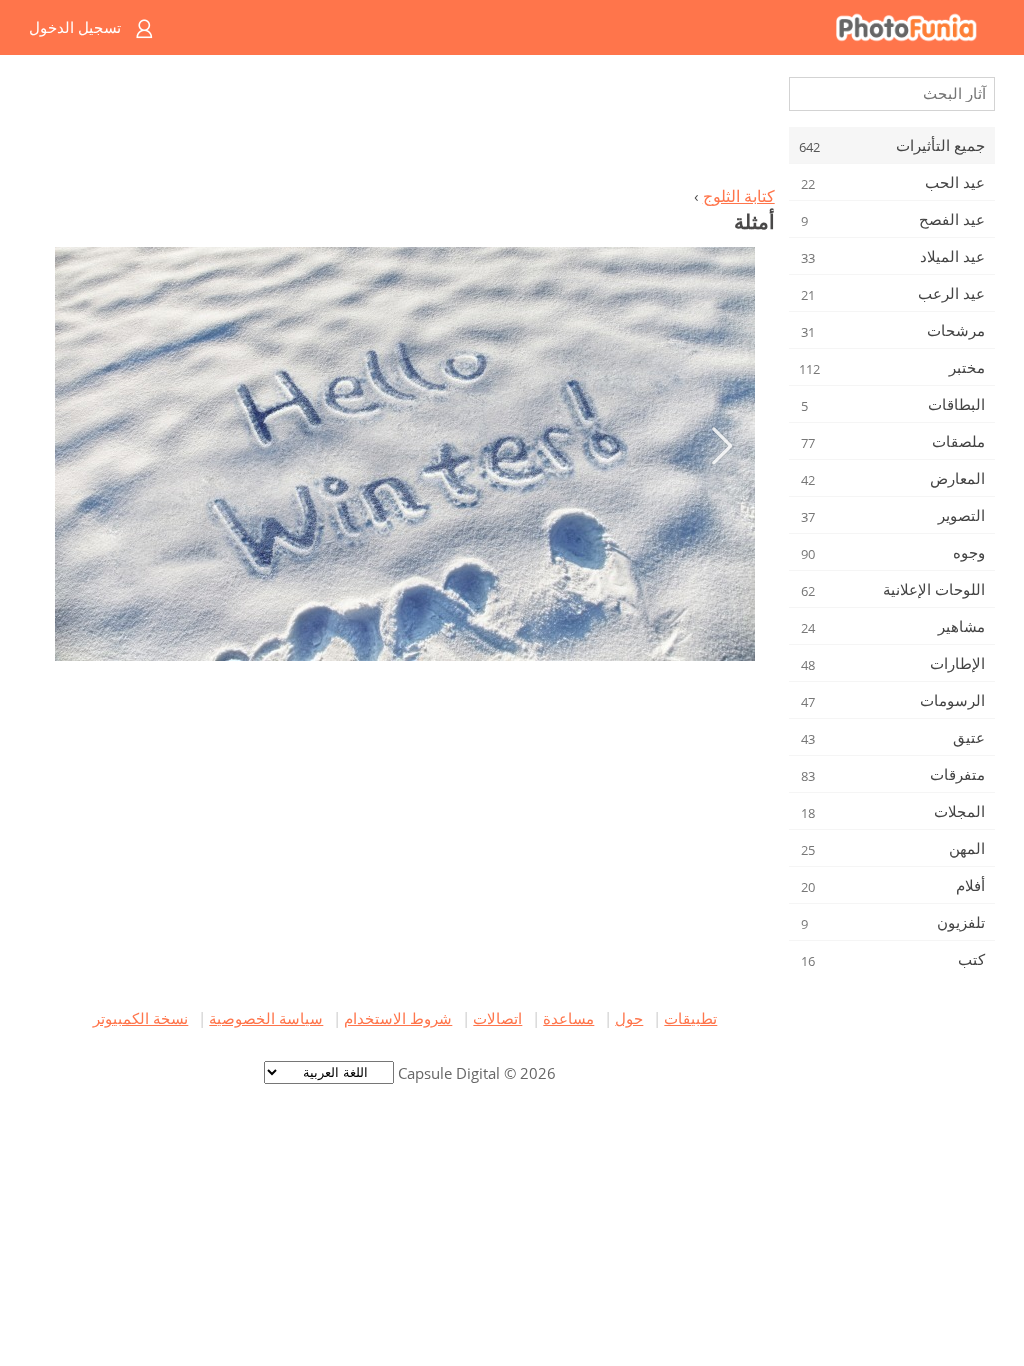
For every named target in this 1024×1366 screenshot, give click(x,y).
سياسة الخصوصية (266, 1018)
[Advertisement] (405, 126)
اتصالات (497, 1018)
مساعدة (568, 1018)
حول (629, 1018)
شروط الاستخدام (398, 1018)
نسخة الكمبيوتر (140, 1018)
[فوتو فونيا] (592, 27)
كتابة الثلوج (739, 196)
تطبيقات (690, 1018)
